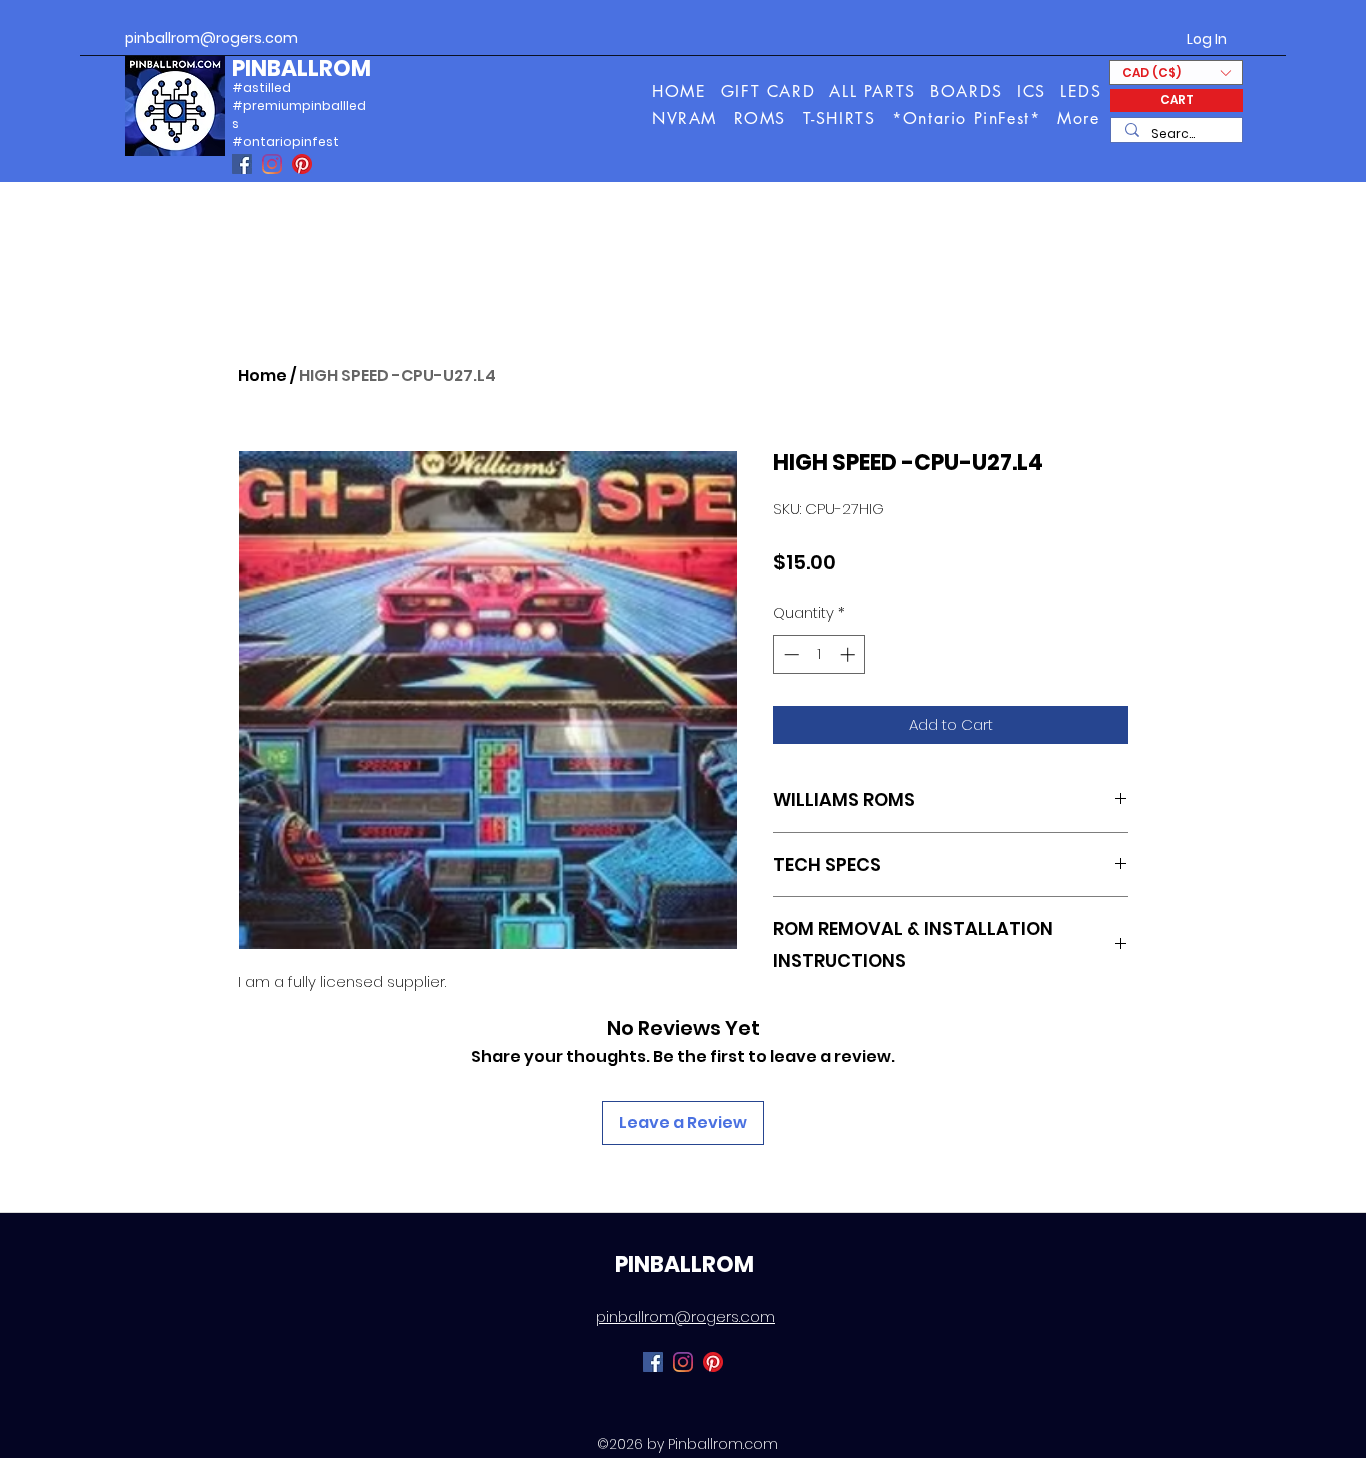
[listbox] (1176, 72)
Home (262, 375)
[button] (1079, 118)
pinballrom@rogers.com (211, 38)
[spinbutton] (819, 654)
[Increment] (849, 654)
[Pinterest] (302, 164)
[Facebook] (242, 164)
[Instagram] (272, 164)
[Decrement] (789, 654)
